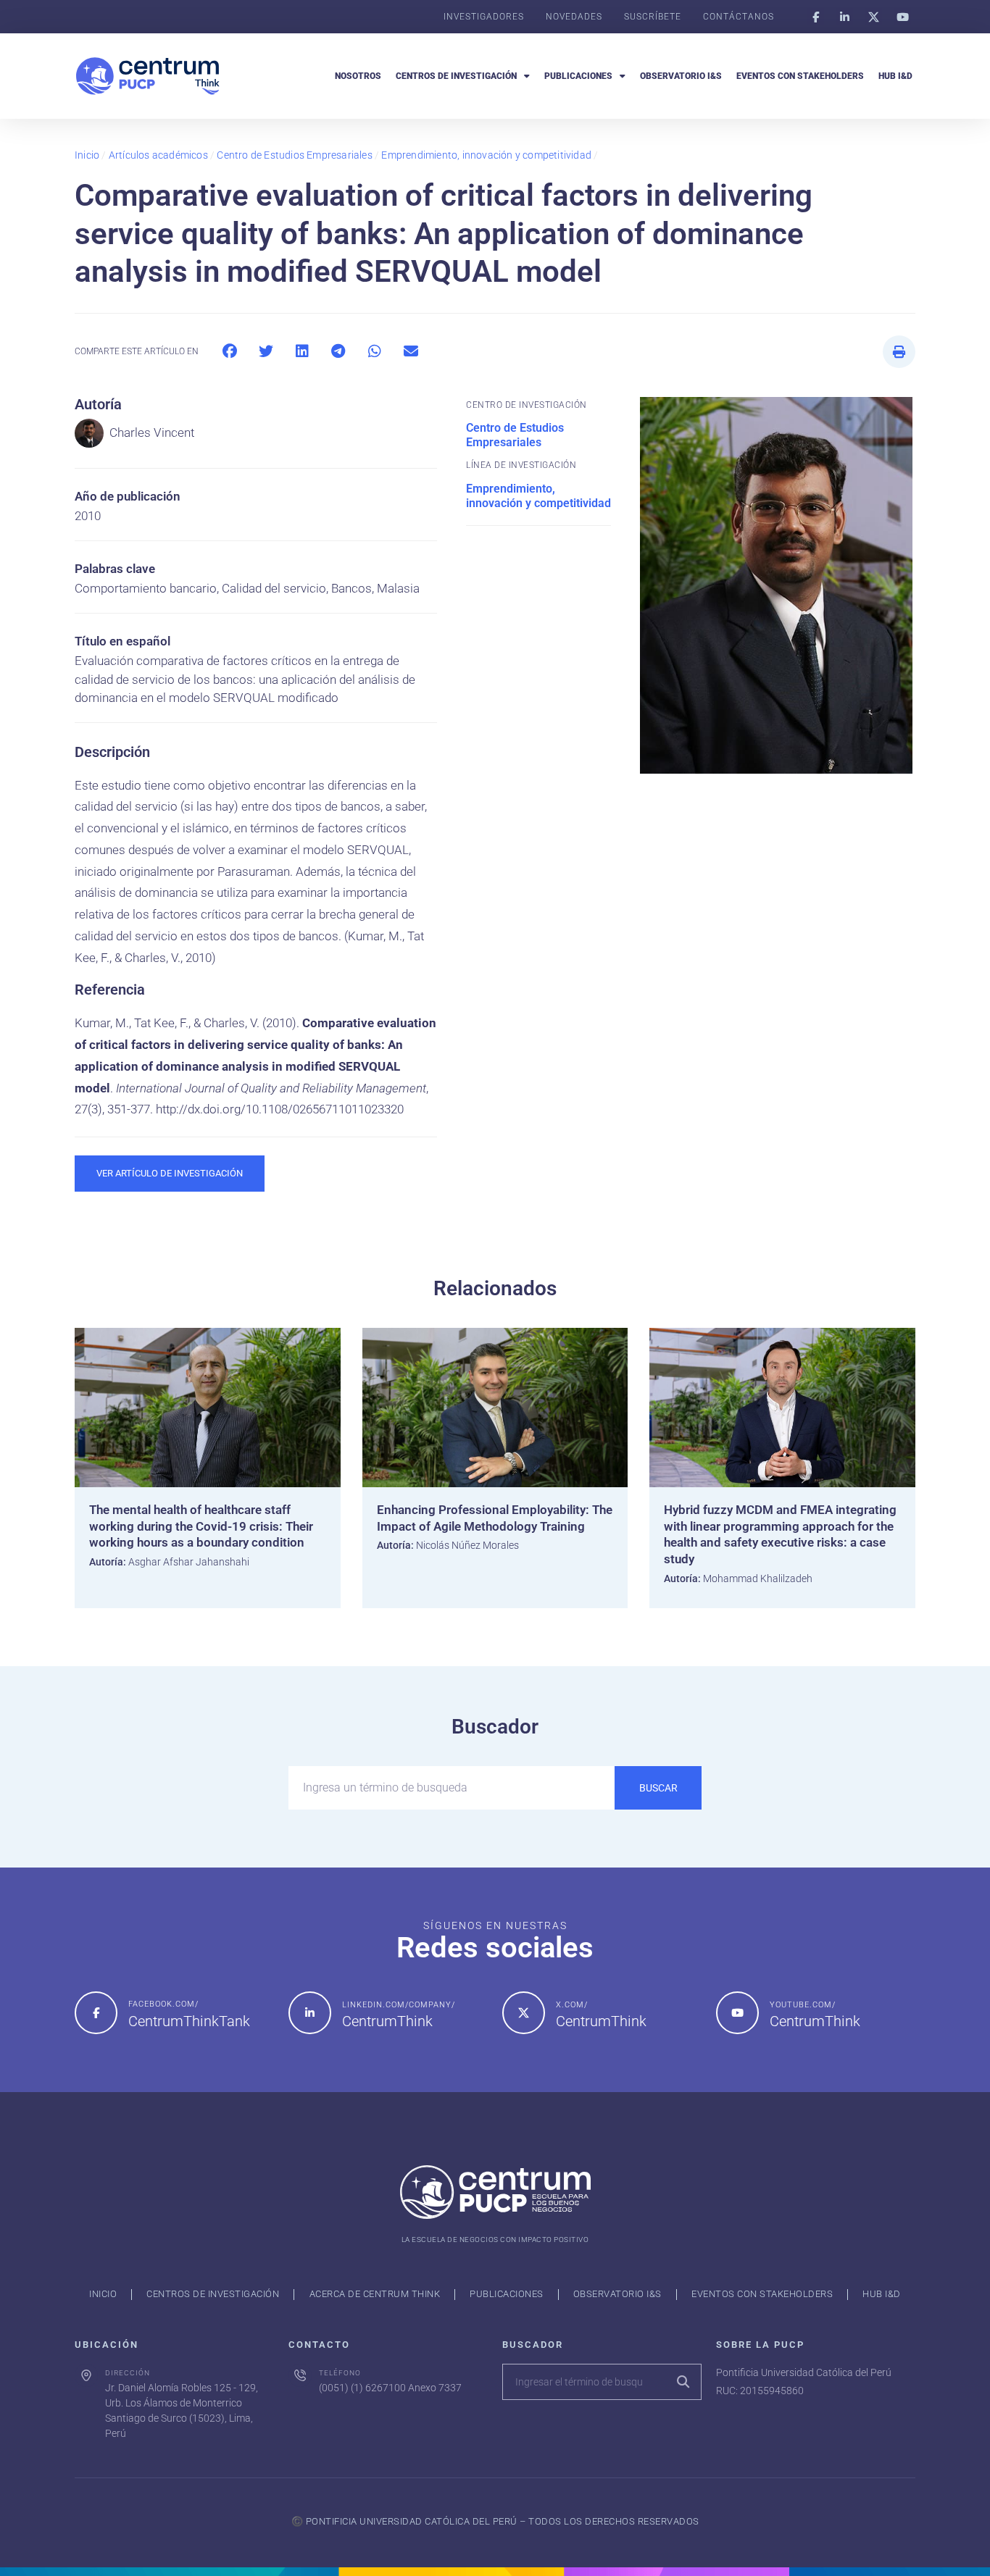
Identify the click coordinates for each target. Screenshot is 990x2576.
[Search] (683, 2382)
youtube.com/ (803, 2005)
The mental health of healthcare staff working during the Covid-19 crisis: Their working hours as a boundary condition (201, 1526)
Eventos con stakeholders (800, 76)
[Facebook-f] (815, 17)
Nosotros (358, 76)
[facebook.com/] (96, 2013)
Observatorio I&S (681, 76)
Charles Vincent (152, 432)
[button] (229, 352)
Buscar (658, 1788)
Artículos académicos (158, 155)
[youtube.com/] (737, 2013)
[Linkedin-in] (844, 17)
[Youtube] (902, 17)
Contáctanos (739, 17)
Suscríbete (653, 17)
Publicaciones (578, 76)
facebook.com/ (163, 2004)
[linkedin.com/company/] (310, 2013)
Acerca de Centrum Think (375, 2294)
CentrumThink (387, 2021)
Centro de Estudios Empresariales (294, 155)
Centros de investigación (456, 76)
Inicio (87, 155)
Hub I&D (895, 76)
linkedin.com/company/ (399, 2005)
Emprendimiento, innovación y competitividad (486, 155)
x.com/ (572, 2005)
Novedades (574, 17)
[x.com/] (524, 2013)
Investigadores (484, 17)
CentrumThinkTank (189, 2021)
